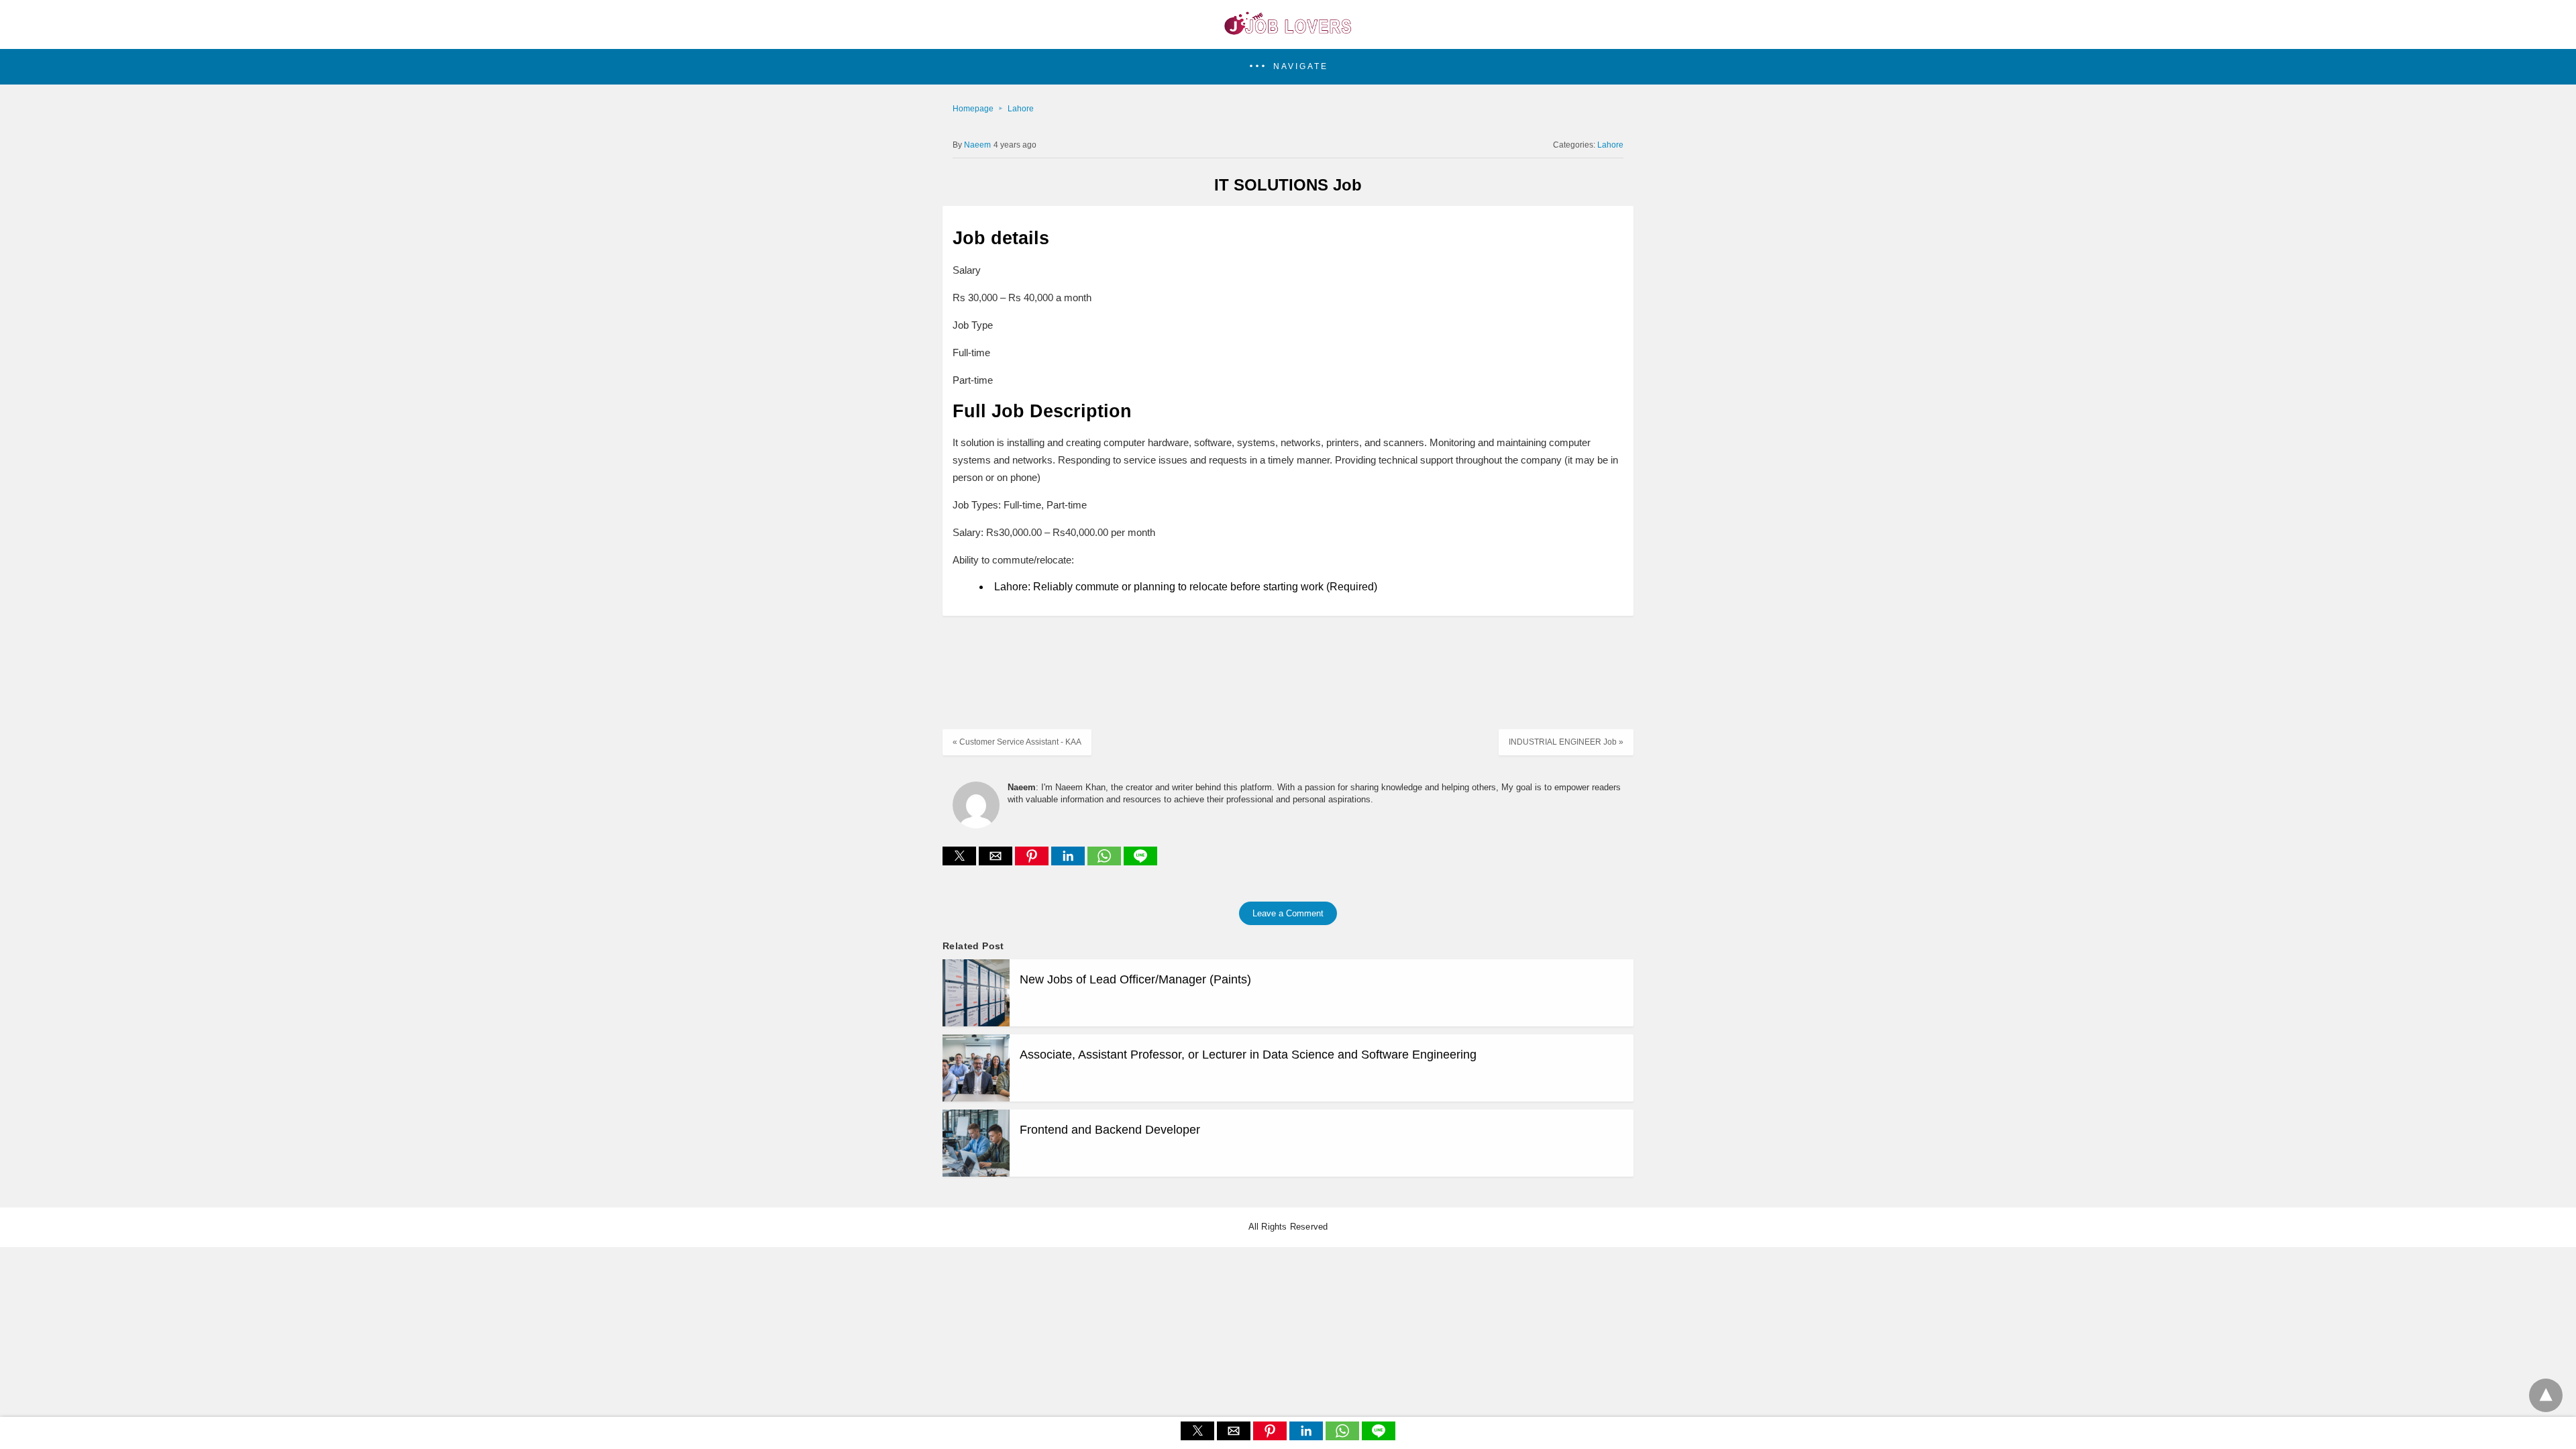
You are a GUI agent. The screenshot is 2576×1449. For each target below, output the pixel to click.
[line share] (1140, 862)
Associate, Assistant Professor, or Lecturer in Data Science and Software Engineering (1248, 1055)
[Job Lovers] (1288, 31)
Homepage (973, 109)
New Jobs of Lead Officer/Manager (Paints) (1135, 979)
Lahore (1021, 109)
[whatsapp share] (1106, 862)
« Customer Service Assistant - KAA (1017, 742)
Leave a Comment (1288, 913)
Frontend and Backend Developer (1110, 1130)
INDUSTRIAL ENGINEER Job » (1566, 742)
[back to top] (2546, 1395)
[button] (1288, 67)
